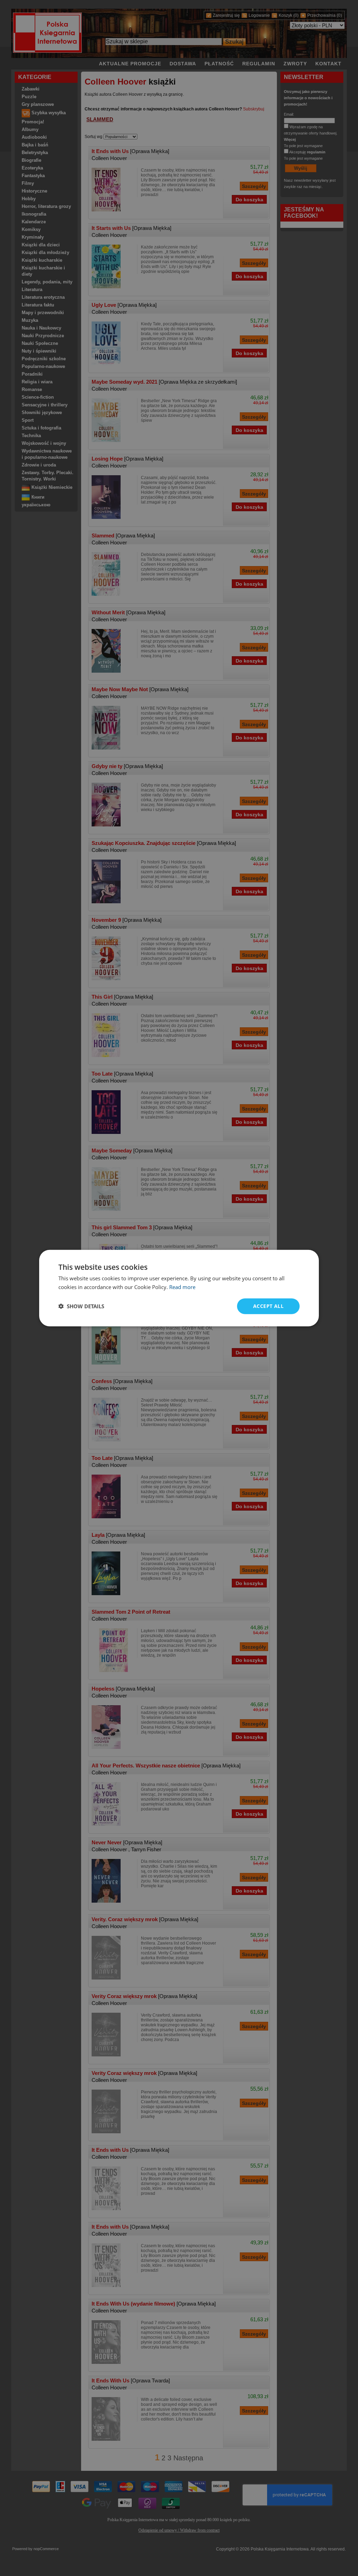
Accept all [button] (268, 1306)
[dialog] (179, 1288)
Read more (182, 1287)
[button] (81, 1306)
